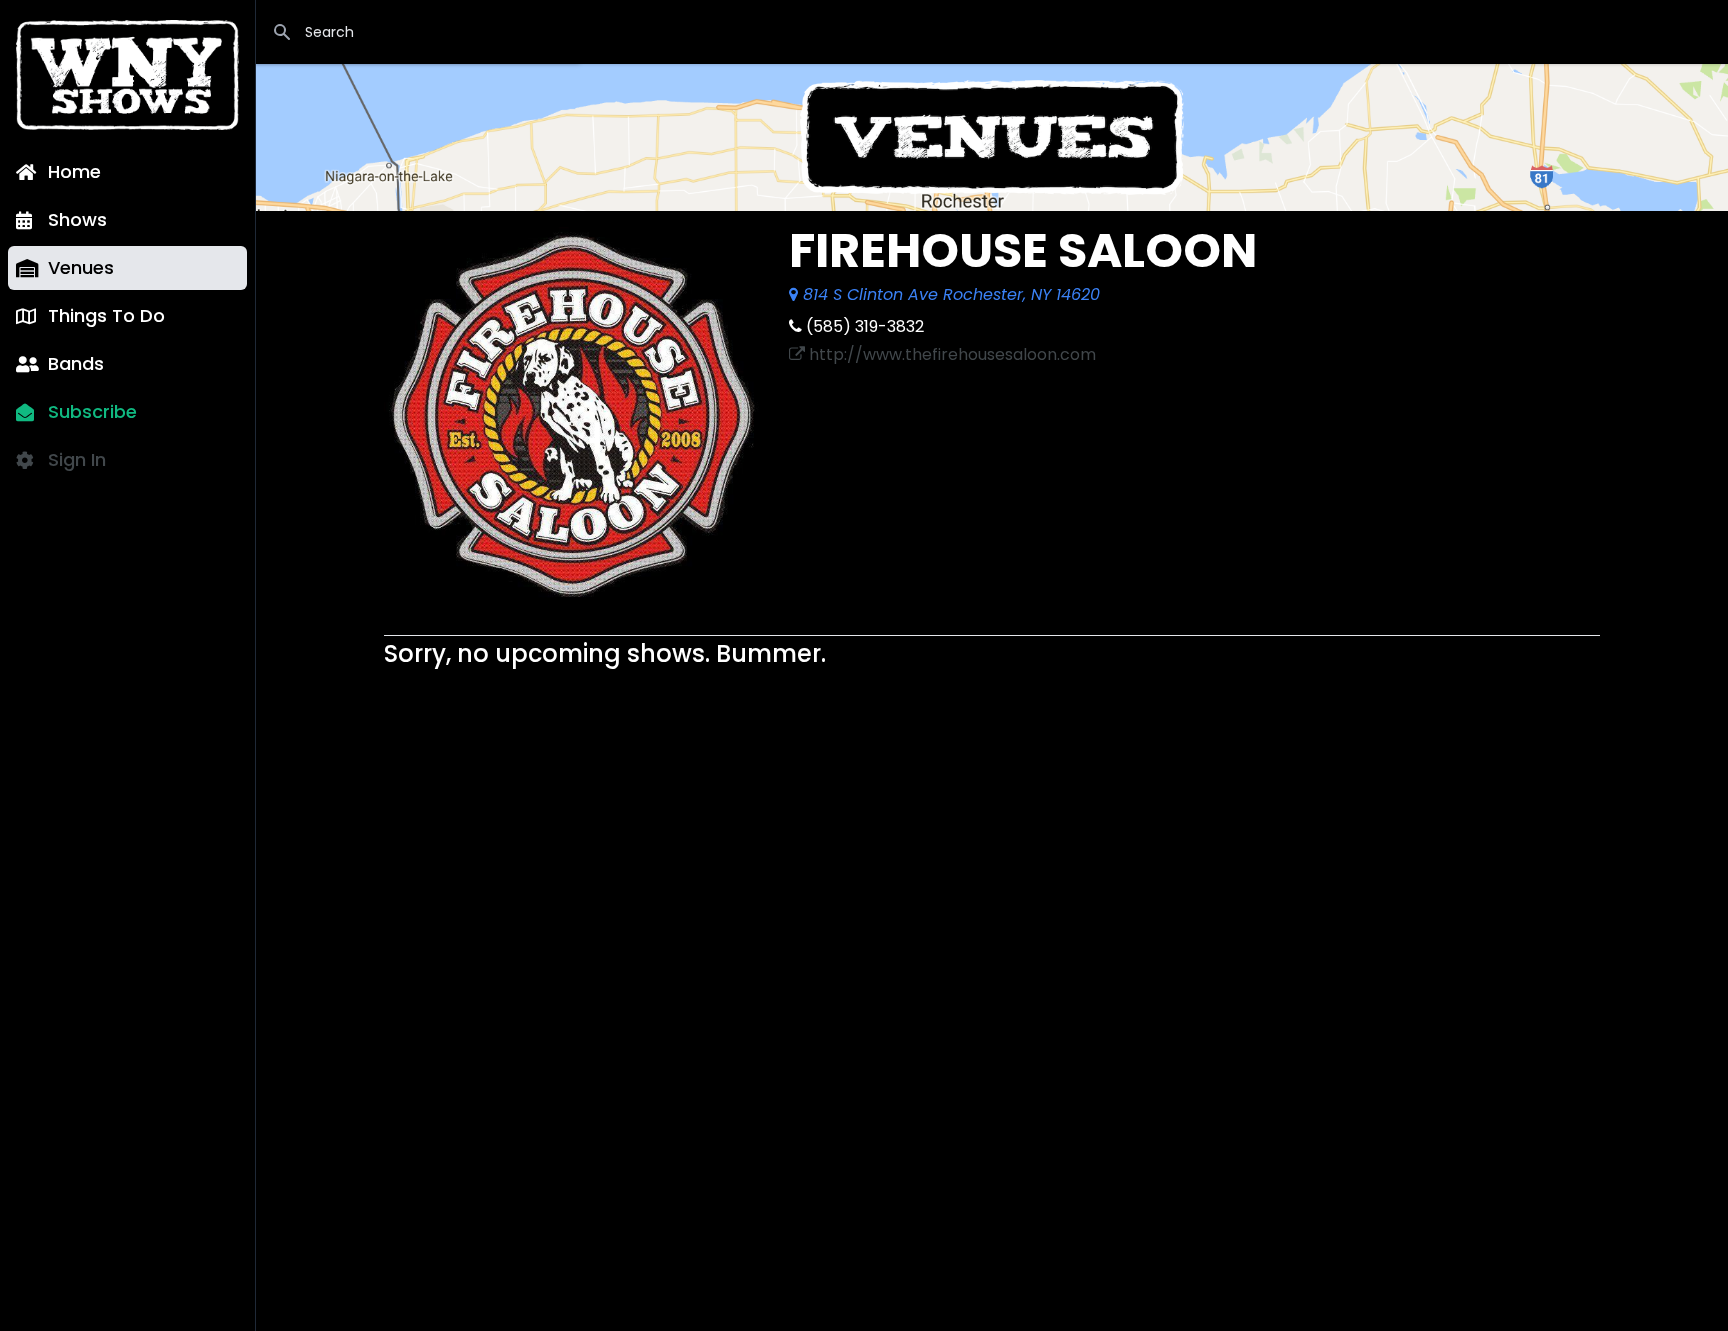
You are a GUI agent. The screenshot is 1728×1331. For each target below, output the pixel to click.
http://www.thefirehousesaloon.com (950, 354)
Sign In (77, 459)
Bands (76, 363)
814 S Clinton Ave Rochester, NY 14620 (949, 294)
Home (74, 171)
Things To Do (106, 315)
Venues (81, 267)
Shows (77, 219)
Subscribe (92, 411)
